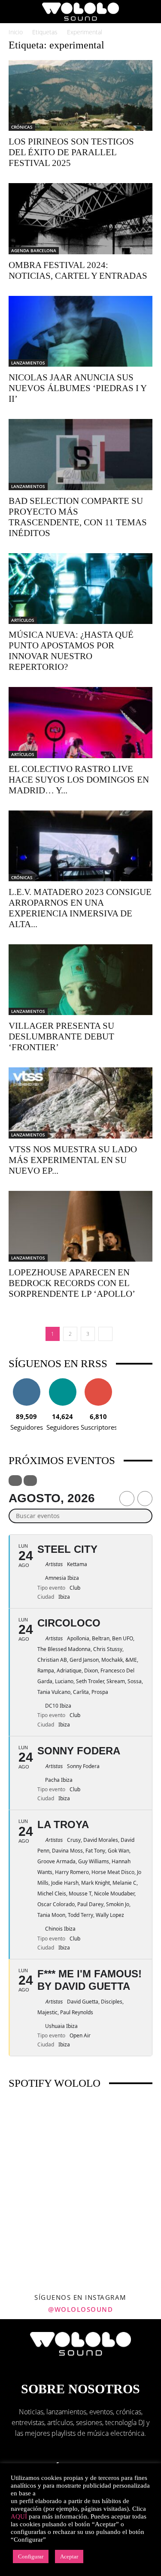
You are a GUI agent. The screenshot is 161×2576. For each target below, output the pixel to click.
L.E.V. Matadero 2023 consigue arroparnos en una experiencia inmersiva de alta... (80, 908)
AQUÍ (19, 2516)
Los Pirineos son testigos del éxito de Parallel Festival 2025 (71, 152)
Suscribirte (98, 1381)
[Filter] (15, 1481)
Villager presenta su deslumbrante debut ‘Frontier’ (61, 1036)
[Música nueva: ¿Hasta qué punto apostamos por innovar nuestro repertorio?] (80, 589)
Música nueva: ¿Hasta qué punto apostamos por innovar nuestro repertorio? (71, 651)
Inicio (16, 32)
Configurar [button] (31, 2556)
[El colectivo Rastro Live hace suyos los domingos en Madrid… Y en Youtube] (80, 722)
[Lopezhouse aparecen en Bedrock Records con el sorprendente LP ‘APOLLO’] (80, 1226)
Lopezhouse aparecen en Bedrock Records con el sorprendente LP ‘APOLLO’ (72, 1283)
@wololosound (80, 2309)
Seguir (26, 1381)
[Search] (149, 12)
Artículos (23, 620)
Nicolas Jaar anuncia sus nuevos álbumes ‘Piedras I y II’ (77, 388)
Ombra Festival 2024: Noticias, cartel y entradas (78, 270)
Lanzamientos (28, 363)
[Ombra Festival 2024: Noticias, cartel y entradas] (80, 218)
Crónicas (22, 127)
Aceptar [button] (69, 2556)
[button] (15, 12)
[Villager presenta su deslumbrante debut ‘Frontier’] (80, 980)
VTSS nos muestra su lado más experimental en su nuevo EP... (73, 1160)
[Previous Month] (127, 1499)
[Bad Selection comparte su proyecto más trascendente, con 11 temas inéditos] (80, 454)
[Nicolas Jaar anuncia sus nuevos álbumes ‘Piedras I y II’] (80, 331)
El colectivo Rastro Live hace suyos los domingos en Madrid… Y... (79, 780)
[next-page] (105, 1334)
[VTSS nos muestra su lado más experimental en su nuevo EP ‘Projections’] (80, 1103)
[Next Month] (145, 1499)
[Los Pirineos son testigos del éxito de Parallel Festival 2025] (80, 95)
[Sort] (30, 1481)
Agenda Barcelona (34, 250)
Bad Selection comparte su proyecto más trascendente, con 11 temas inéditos (78, 517)
